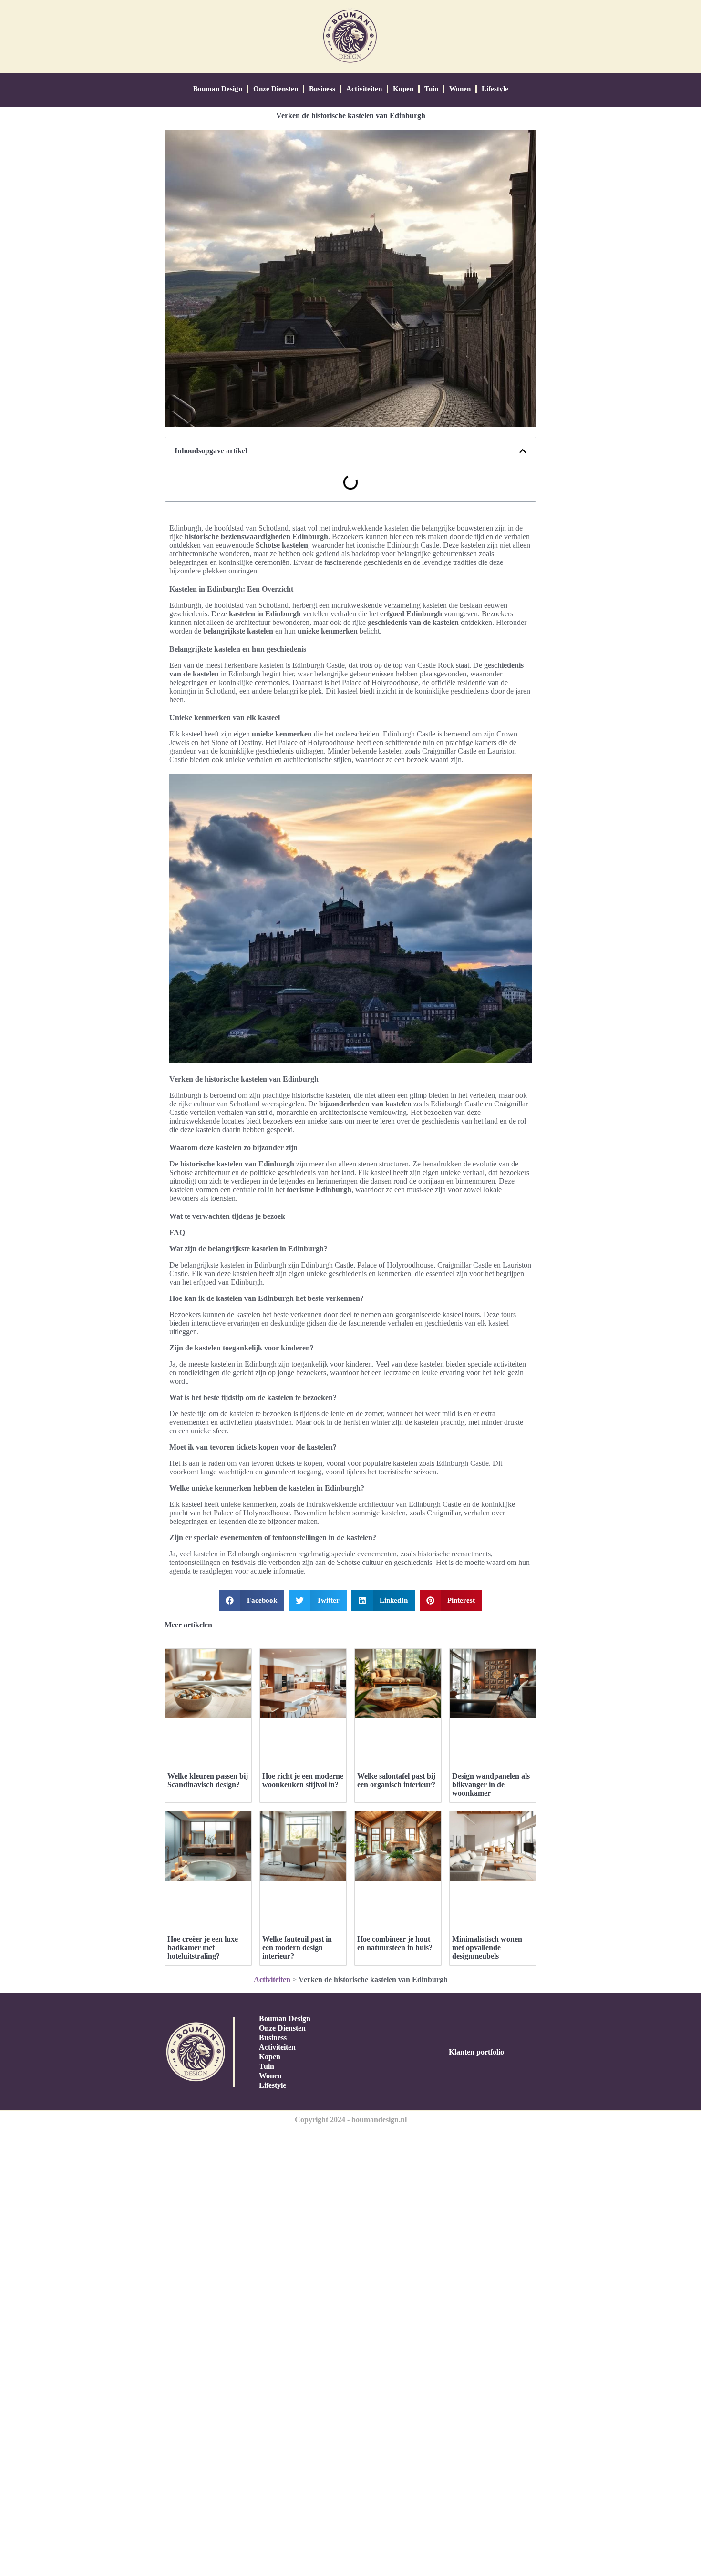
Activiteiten (364, 89)
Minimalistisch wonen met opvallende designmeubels (487, 1947)
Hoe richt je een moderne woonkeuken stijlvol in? (303, 1780)
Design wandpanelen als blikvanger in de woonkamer (491, 1784)
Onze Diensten (276, 89)
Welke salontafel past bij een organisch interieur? (396, 1780)
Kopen (403, 89)
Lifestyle (495, 89)
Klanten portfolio (476, 2052)
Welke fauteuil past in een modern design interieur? (297, 1947)
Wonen (460, 89)
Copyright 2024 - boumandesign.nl (351, 2120)
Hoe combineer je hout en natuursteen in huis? (395, 1943)
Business (322, 89)
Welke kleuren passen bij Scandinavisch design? (208, 1780)
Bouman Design (218, 89)
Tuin (431, 89)
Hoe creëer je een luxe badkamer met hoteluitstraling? (203, 1947)
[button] (523, 451)
